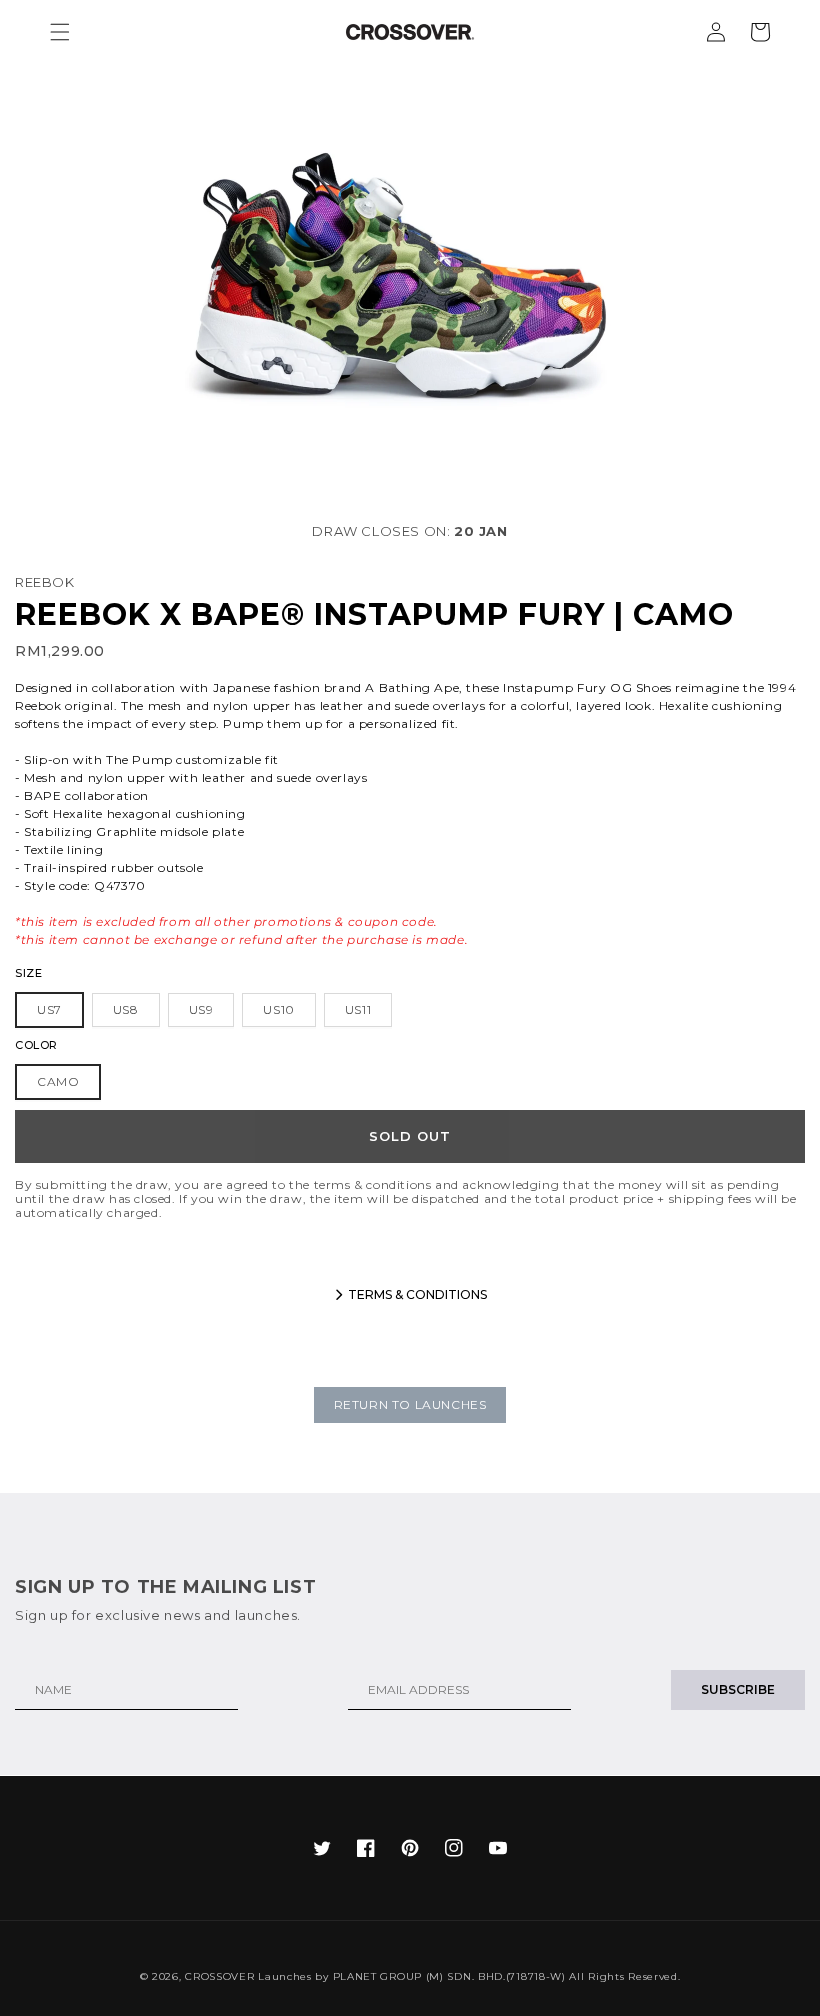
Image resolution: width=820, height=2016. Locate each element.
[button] (60, 32)
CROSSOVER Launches (248, 1976)
